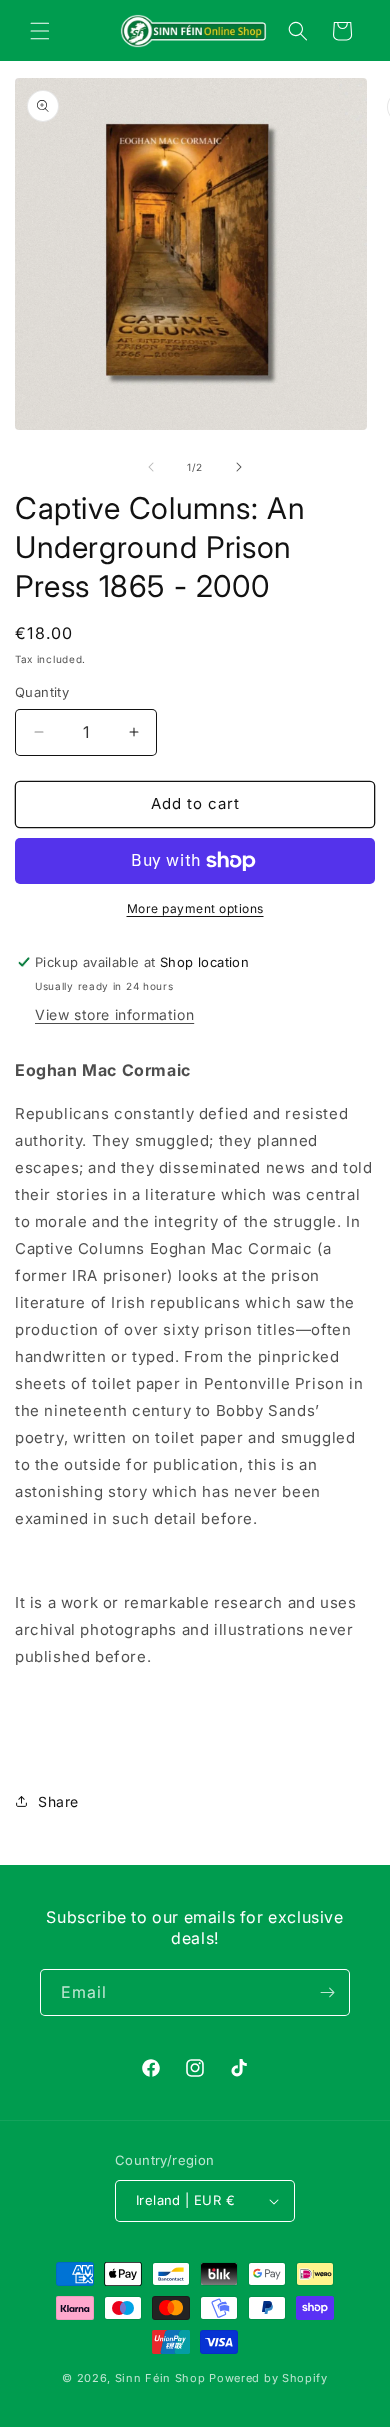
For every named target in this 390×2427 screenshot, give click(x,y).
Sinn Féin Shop (160, 2378)
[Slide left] (151, 467)
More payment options (195, 908)
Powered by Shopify (268, 2378)
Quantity (42, 692)
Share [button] (58, 1801)
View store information (114, 1014)
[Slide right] (239, 467)
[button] (40, 31)
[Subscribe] (327, 1992)
